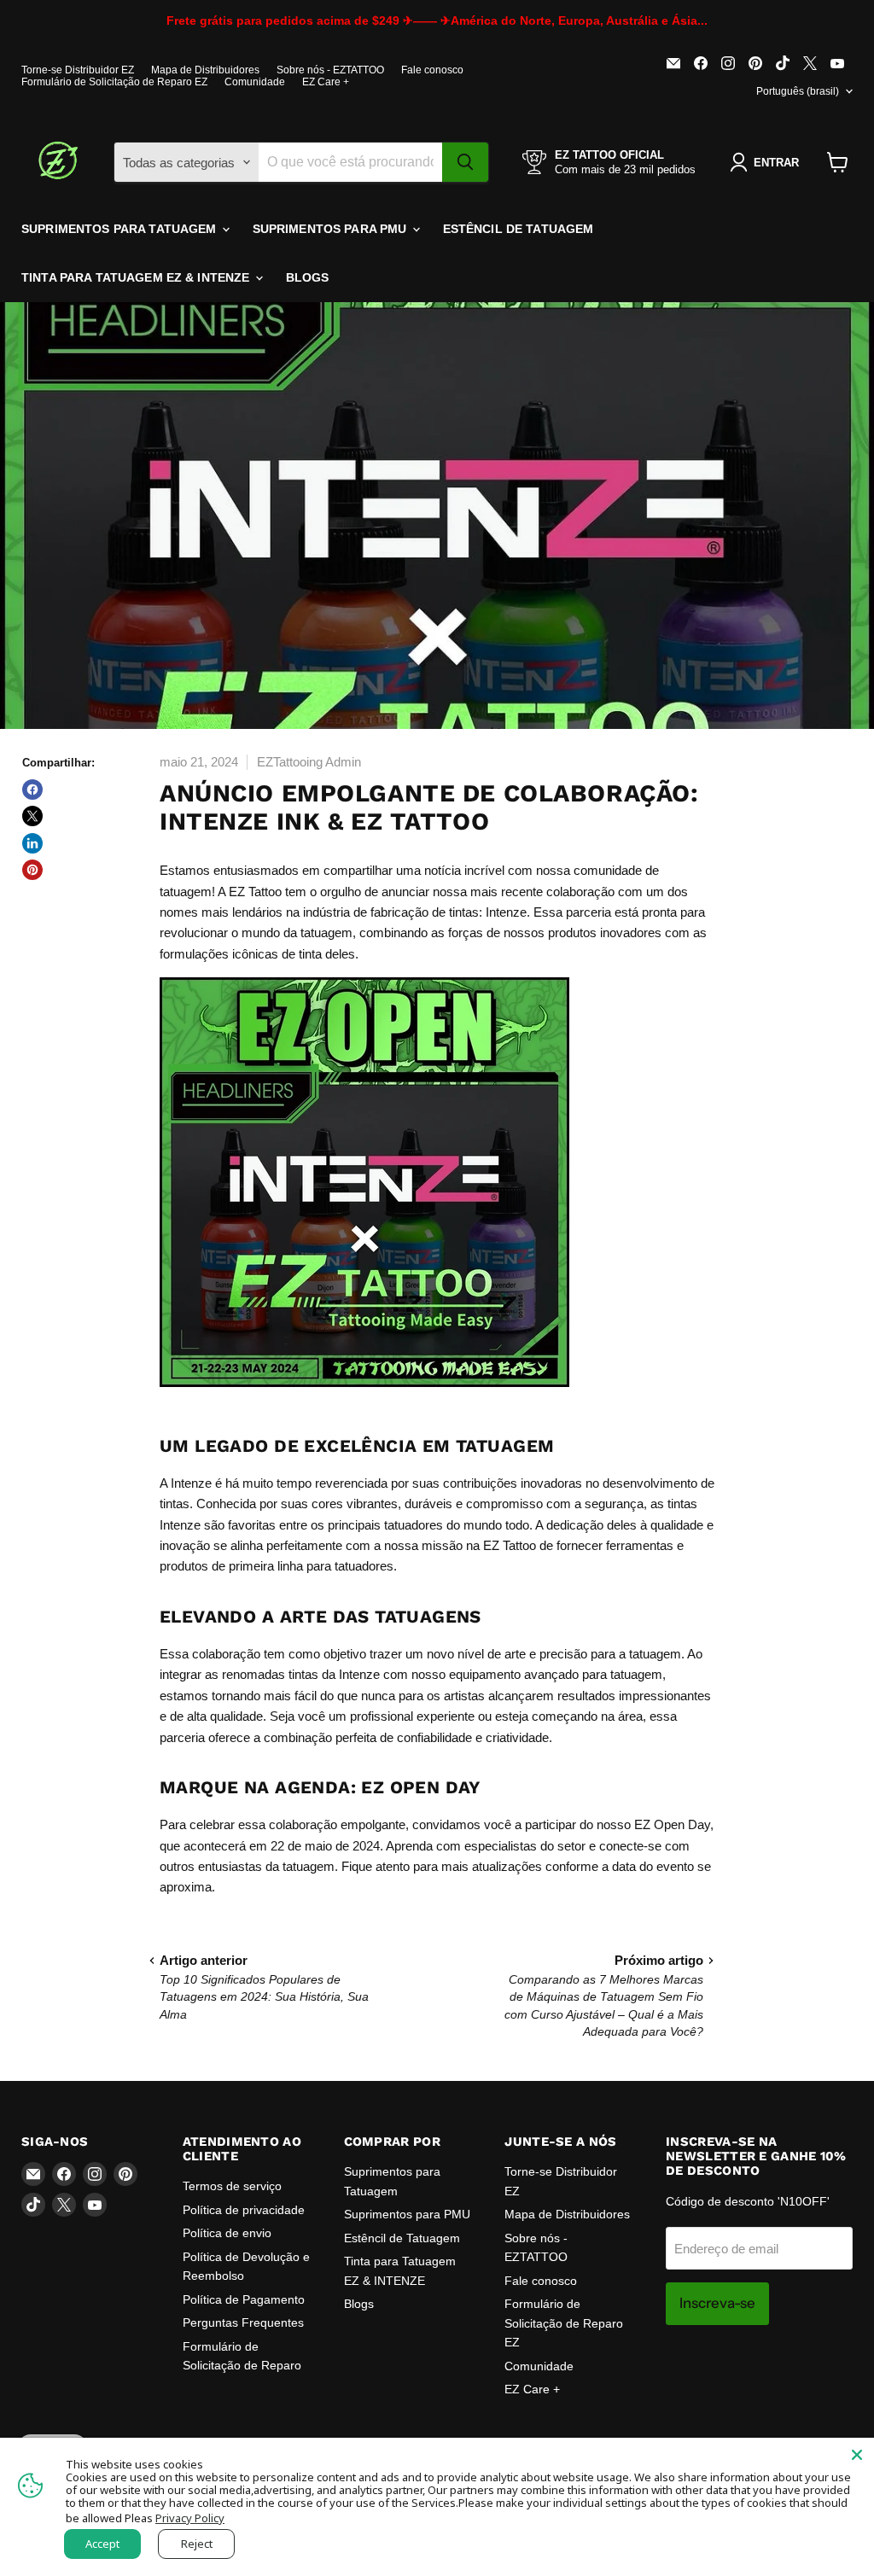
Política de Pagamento (244, 2299)
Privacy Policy (190, 2518)
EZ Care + (326, 82)
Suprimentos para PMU (332, 229)
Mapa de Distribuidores (205, 70)
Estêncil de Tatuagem (519, 229)
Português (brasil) (798, 91)
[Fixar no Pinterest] (32, 870)
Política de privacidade (244, 2210)
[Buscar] (465, 162)
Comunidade (255, 82)
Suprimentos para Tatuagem (121, 229)
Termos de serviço (232, 2186)
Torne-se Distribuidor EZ (78, 70)
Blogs (308, 277)
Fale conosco (432, 70)
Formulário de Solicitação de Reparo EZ (114, 82)
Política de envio (227, 2233)
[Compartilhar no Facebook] (32, 790)
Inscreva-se (717, 2303)
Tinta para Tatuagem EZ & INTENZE (137, 277)
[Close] (857, 2455)
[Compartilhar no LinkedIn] (32, 843)
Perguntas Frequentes (243, 2322)
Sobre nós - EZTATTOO (330, 70)
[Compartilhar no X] (32, 816)
